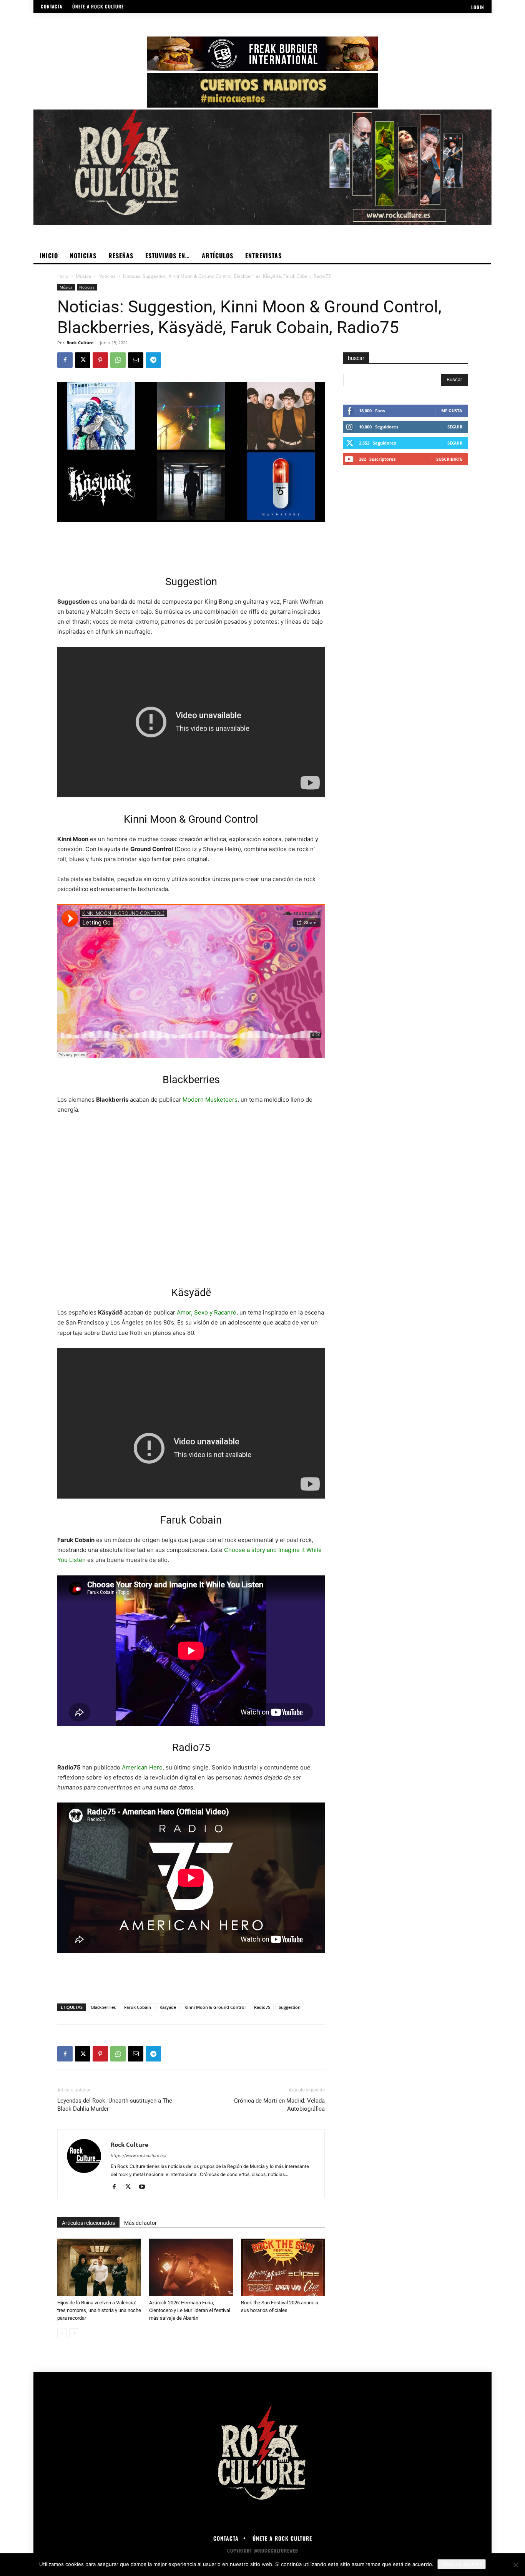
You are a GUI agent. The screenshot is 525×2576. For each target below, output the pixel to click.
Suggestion (290, 2007)
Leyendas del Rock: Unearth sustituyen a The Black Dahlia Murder (115, 2105)
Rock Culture (80, 343)
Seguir (455, 427)
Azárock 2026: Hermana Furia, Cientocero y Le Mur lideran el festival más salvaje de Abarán (190, 2310)
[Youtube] (145, 2187)
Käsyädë (168, 2007)
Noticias (107, 276)
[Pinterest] (100, 360)
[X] (83, 360)
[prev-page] (62, 2333)
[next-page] (74, 2333)
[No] (515, 2565)
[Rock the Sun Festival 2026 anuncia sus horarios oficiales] (283, 2267)
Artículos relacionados (88, 2223)
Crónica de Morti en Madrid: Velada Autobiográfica (279, 2105)
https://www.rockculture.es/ (139, 2156)
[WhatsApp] (118, 360)
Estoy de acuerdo (462, 2564)
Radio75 (262, 2007)
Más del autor (140, 2223)
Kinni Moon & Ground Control (215, 2007)
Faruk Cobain (138, 2007)
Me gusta (452, 411)
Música (83, 276)
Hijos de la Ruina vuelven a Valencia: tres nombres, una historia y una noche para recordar (99, 2310)
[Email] (136, 360)
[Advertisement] (191, 543)
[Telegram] (153, 360)
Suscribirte (449, 459)
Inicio (63, 276)
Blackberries (103, 2007)
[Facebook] (65, 360)
